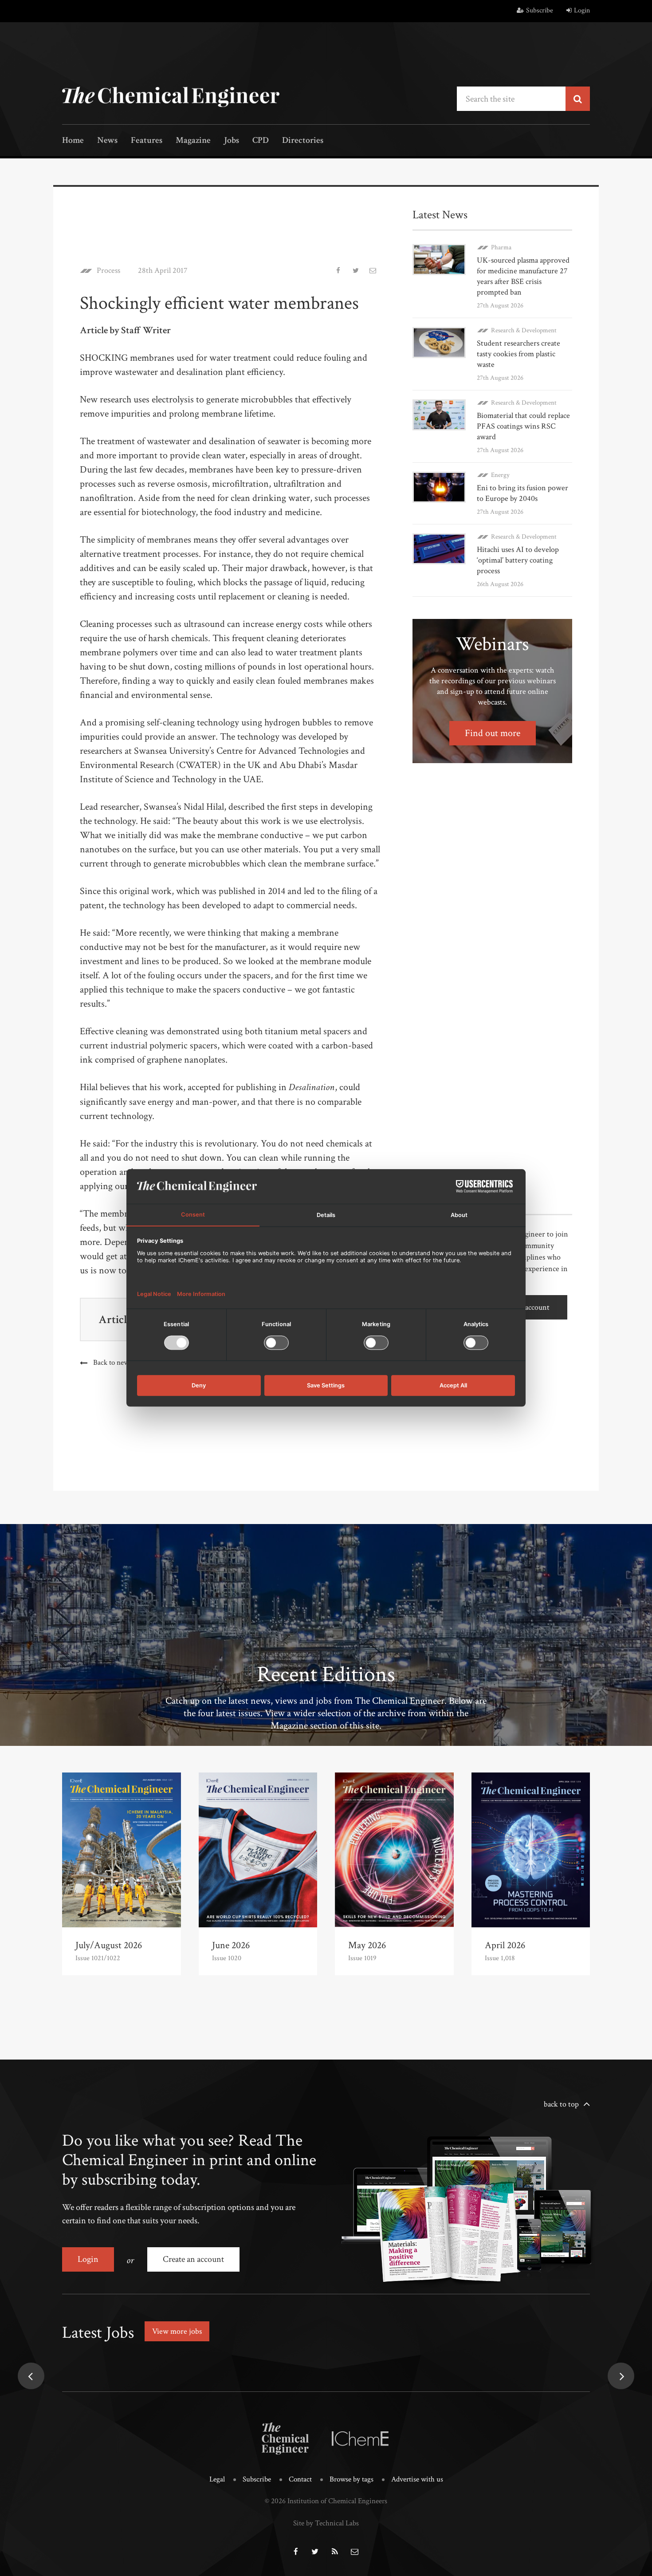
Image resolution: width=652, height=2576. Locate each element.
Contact (300, 2479)
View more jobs (177, 2331)
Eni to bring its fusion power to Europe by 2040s (522, 493)
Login (582, 10)
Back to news (112, 1363)
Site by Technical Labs (326, 2523)
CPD (261, 141)
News (107, 141)
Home (73, 141)
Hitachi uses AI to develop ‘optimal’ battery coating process (518, 560)
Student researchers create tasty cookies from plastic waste (518, 354)
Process (108, 271)
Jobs (232, 141)
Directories (303, 141)
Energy (500, 475)
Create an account (193, 2259)
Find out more (493, 733)
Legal (217, 2479)
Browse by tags (352, 2479)
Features (147, 141)
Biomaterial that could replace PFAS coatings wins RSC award (523, 426)
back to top (561, 2104)
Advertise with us (417, 2479)
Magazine (193, 141)
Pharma (501, 247)
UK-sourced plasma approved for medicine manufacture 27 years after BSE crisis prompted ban (523, 276)
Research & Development (524, 330)
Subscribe (540, 10)
